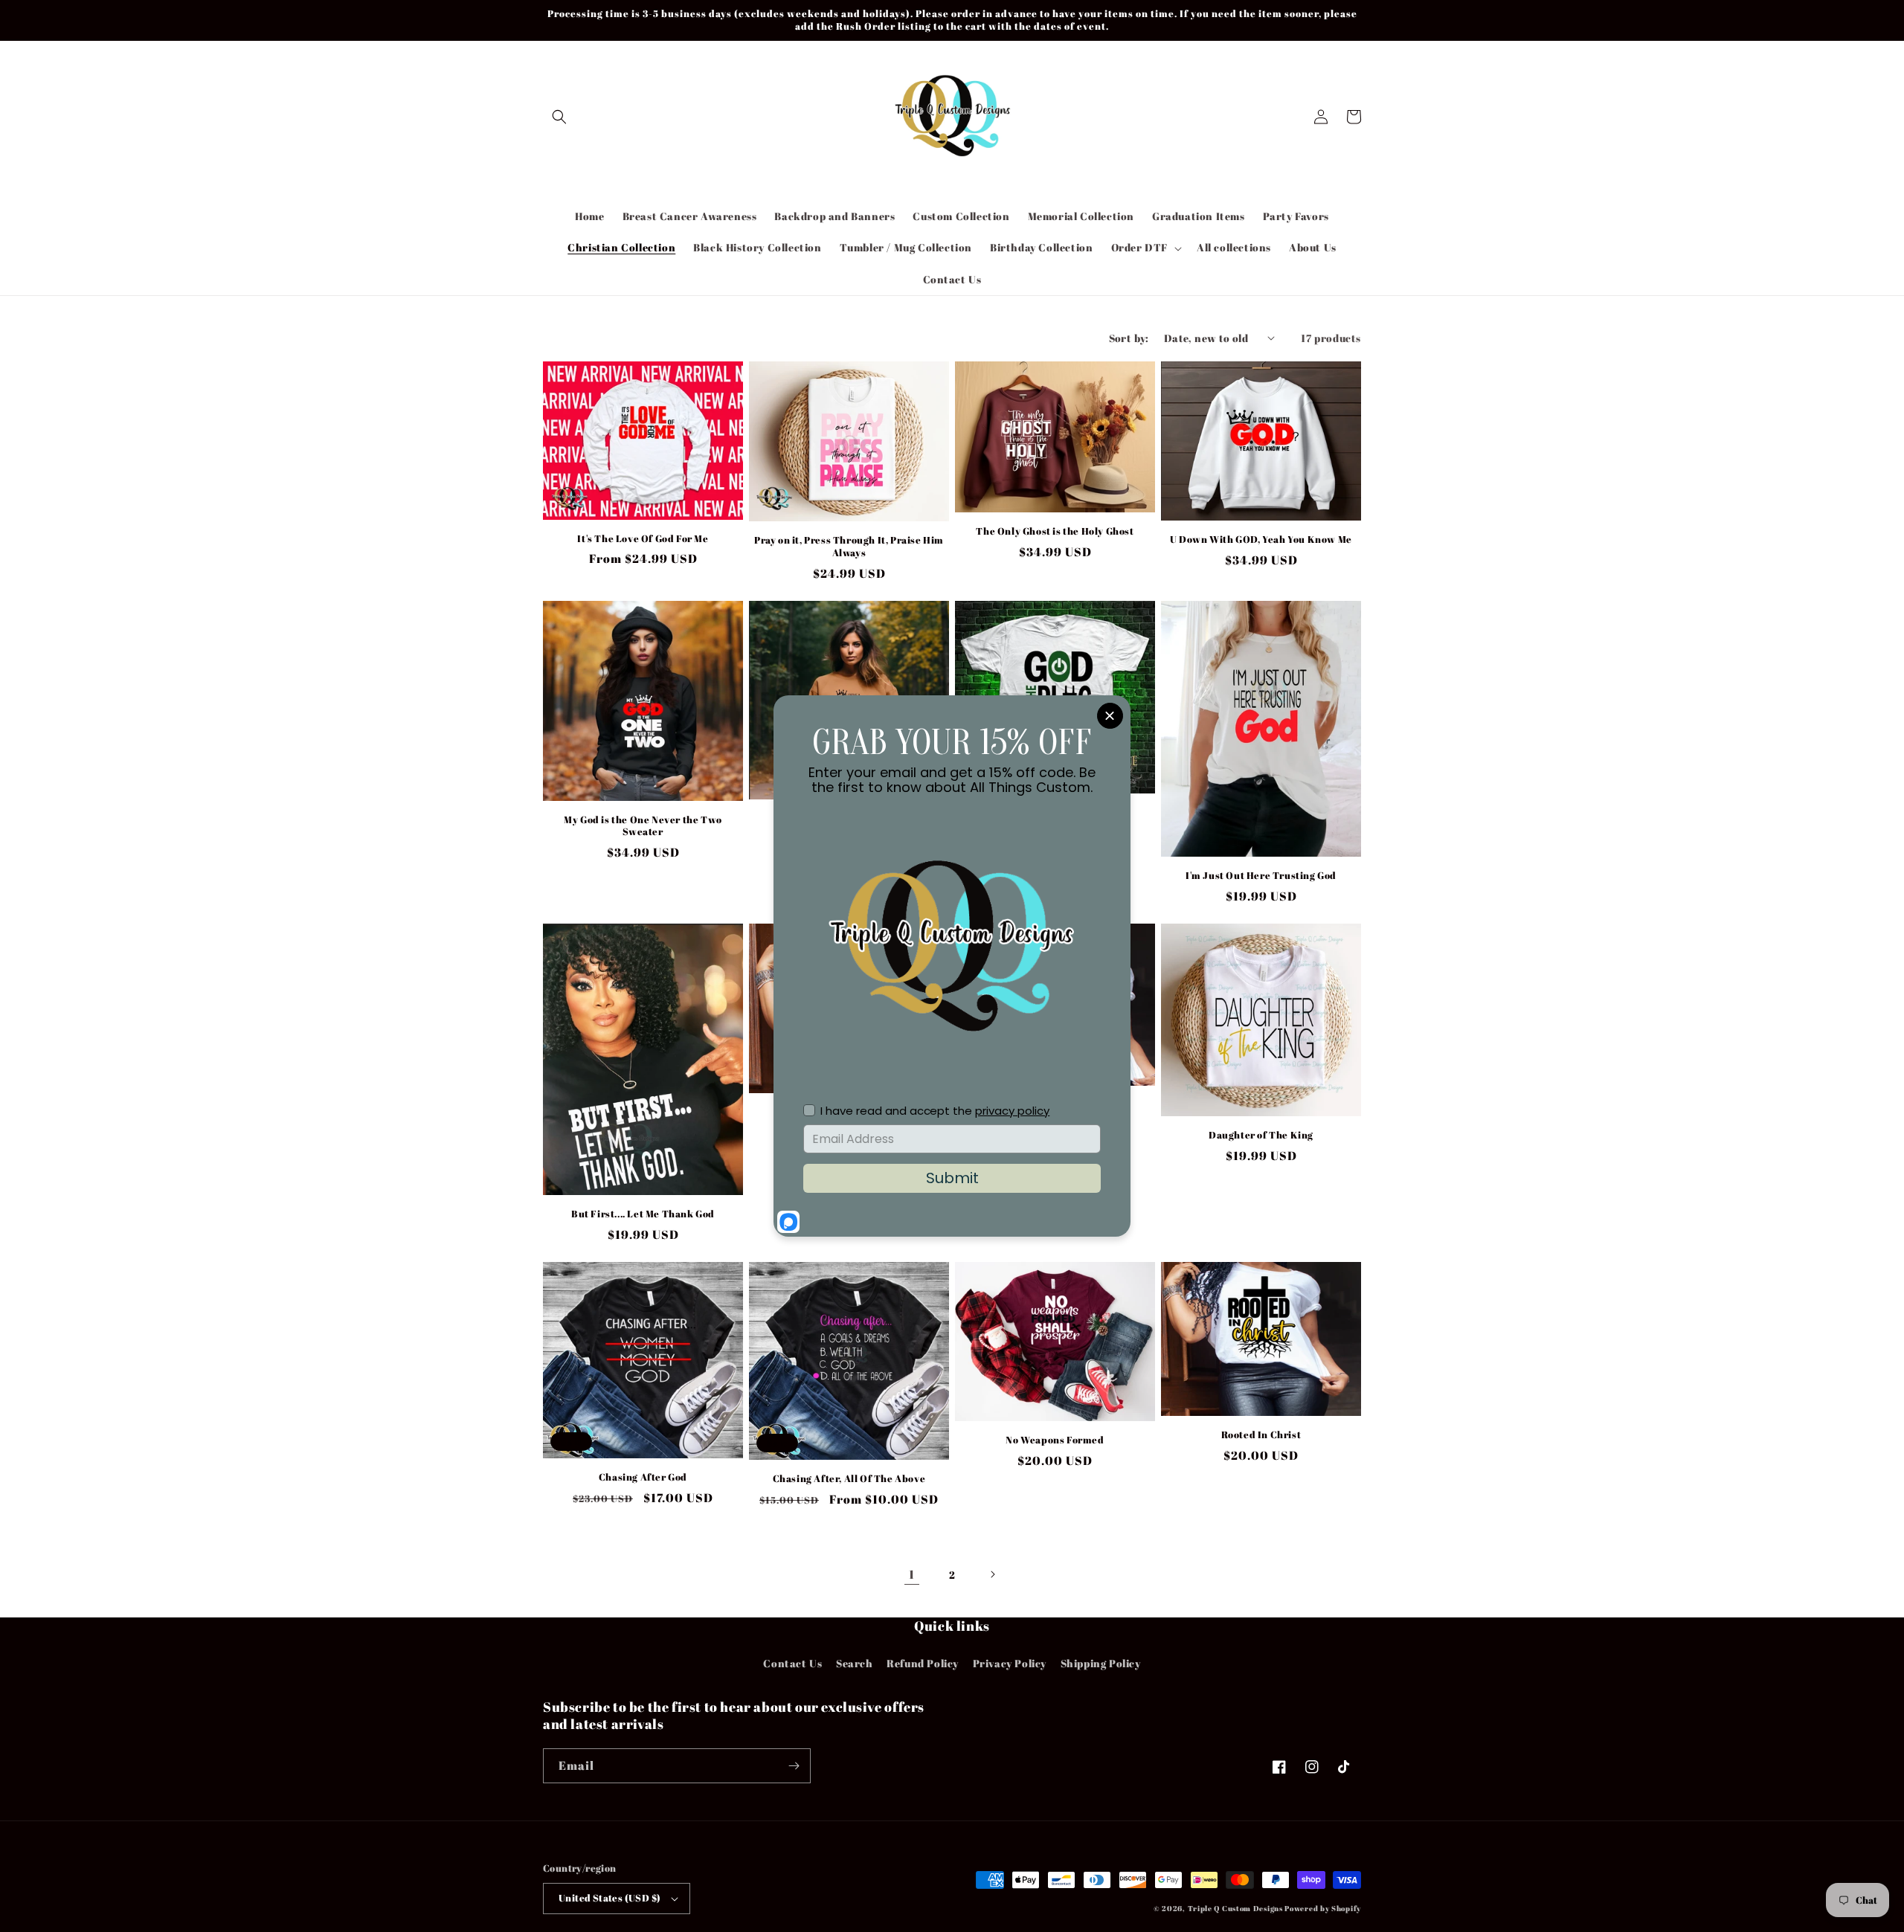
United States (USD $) (610, 1898)
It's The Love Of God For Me (643, 539)
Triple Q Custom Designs (1235, 1908)
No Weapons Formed (1055, 1440)
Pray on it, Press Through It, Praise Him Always (849, 547)
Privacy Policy (1010, 1663)
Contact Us (792, 1663)
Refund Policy (923, 1663)
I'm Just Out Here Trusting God (1261, 876)
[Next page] (992, 1574)
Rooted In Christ (1261, 1435)
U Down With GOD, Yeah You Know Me (1261, 540)
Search (855, 1663)
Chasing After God (643, 1477)
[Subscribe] (794, 1766)
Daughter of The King (1261, 1135)
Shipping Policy (1101, 1663)
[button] (559, 117)
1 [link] (912, 1574)
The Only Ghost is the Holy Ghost (1055, 531)
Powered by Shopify (1323, 1908)
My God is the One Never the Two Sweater (643, 826)
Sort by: (1129, 338)
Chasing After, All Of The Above (849, 1479)
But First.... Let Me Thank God (643, 1214)
